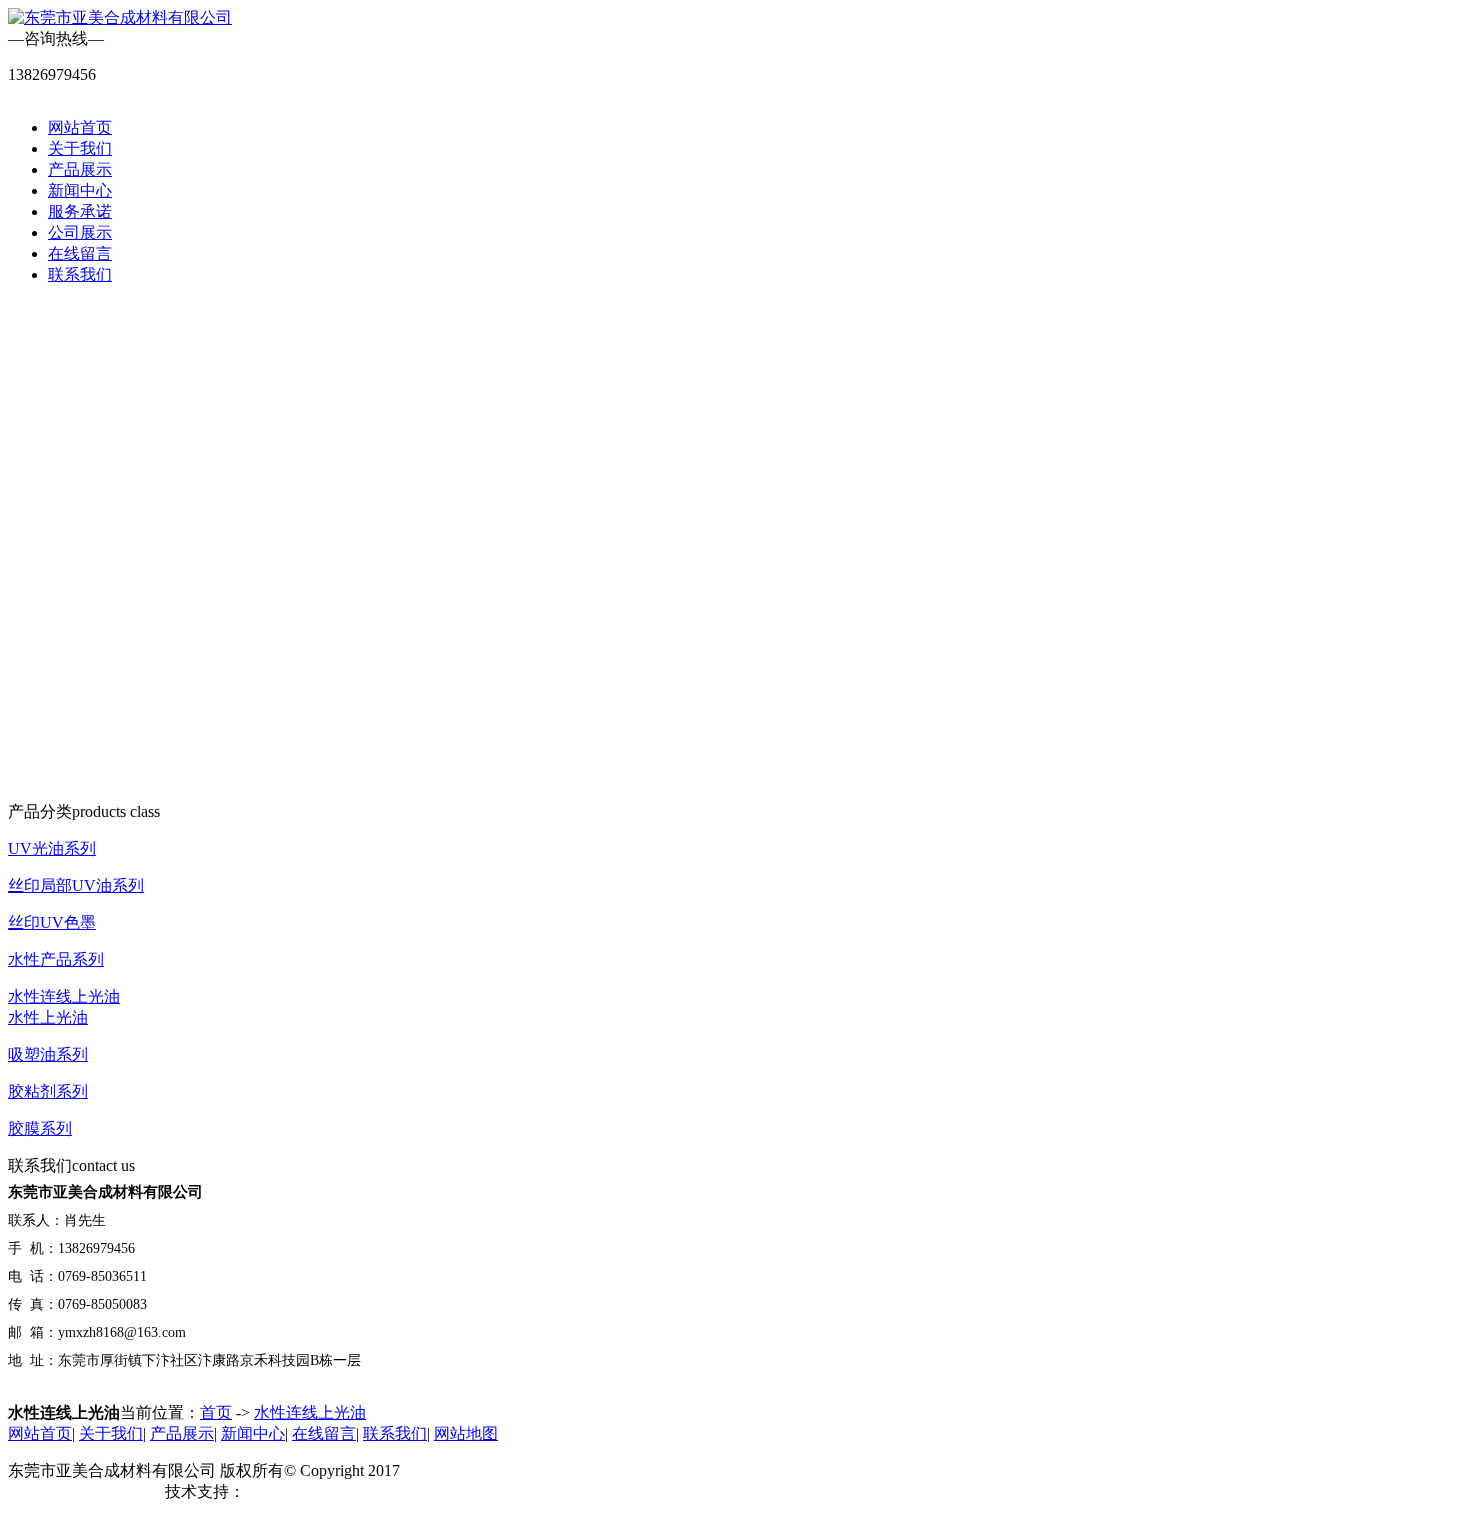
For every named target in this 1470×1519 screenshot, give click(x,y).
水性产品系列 (56, 959)
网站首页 (80, 127)
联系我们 (80, 274)
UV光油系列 (52, 848)
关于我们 (80, 148)
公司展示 (80, 232)
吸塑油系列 (48, 1054)
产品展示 (80, 169)
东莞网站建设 (293, 1491)
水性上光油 (48, 1017)
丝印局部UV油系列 (76, 885)
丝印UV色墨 (52, 922)
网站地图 (466, 1433)
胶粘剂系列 (48, 1091)
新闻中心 (80, 190)
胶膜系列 (40, 1128)
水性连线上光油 (64, 996)
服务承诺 (80, 211)
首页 (216, 1412)
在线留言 (80, 253)
